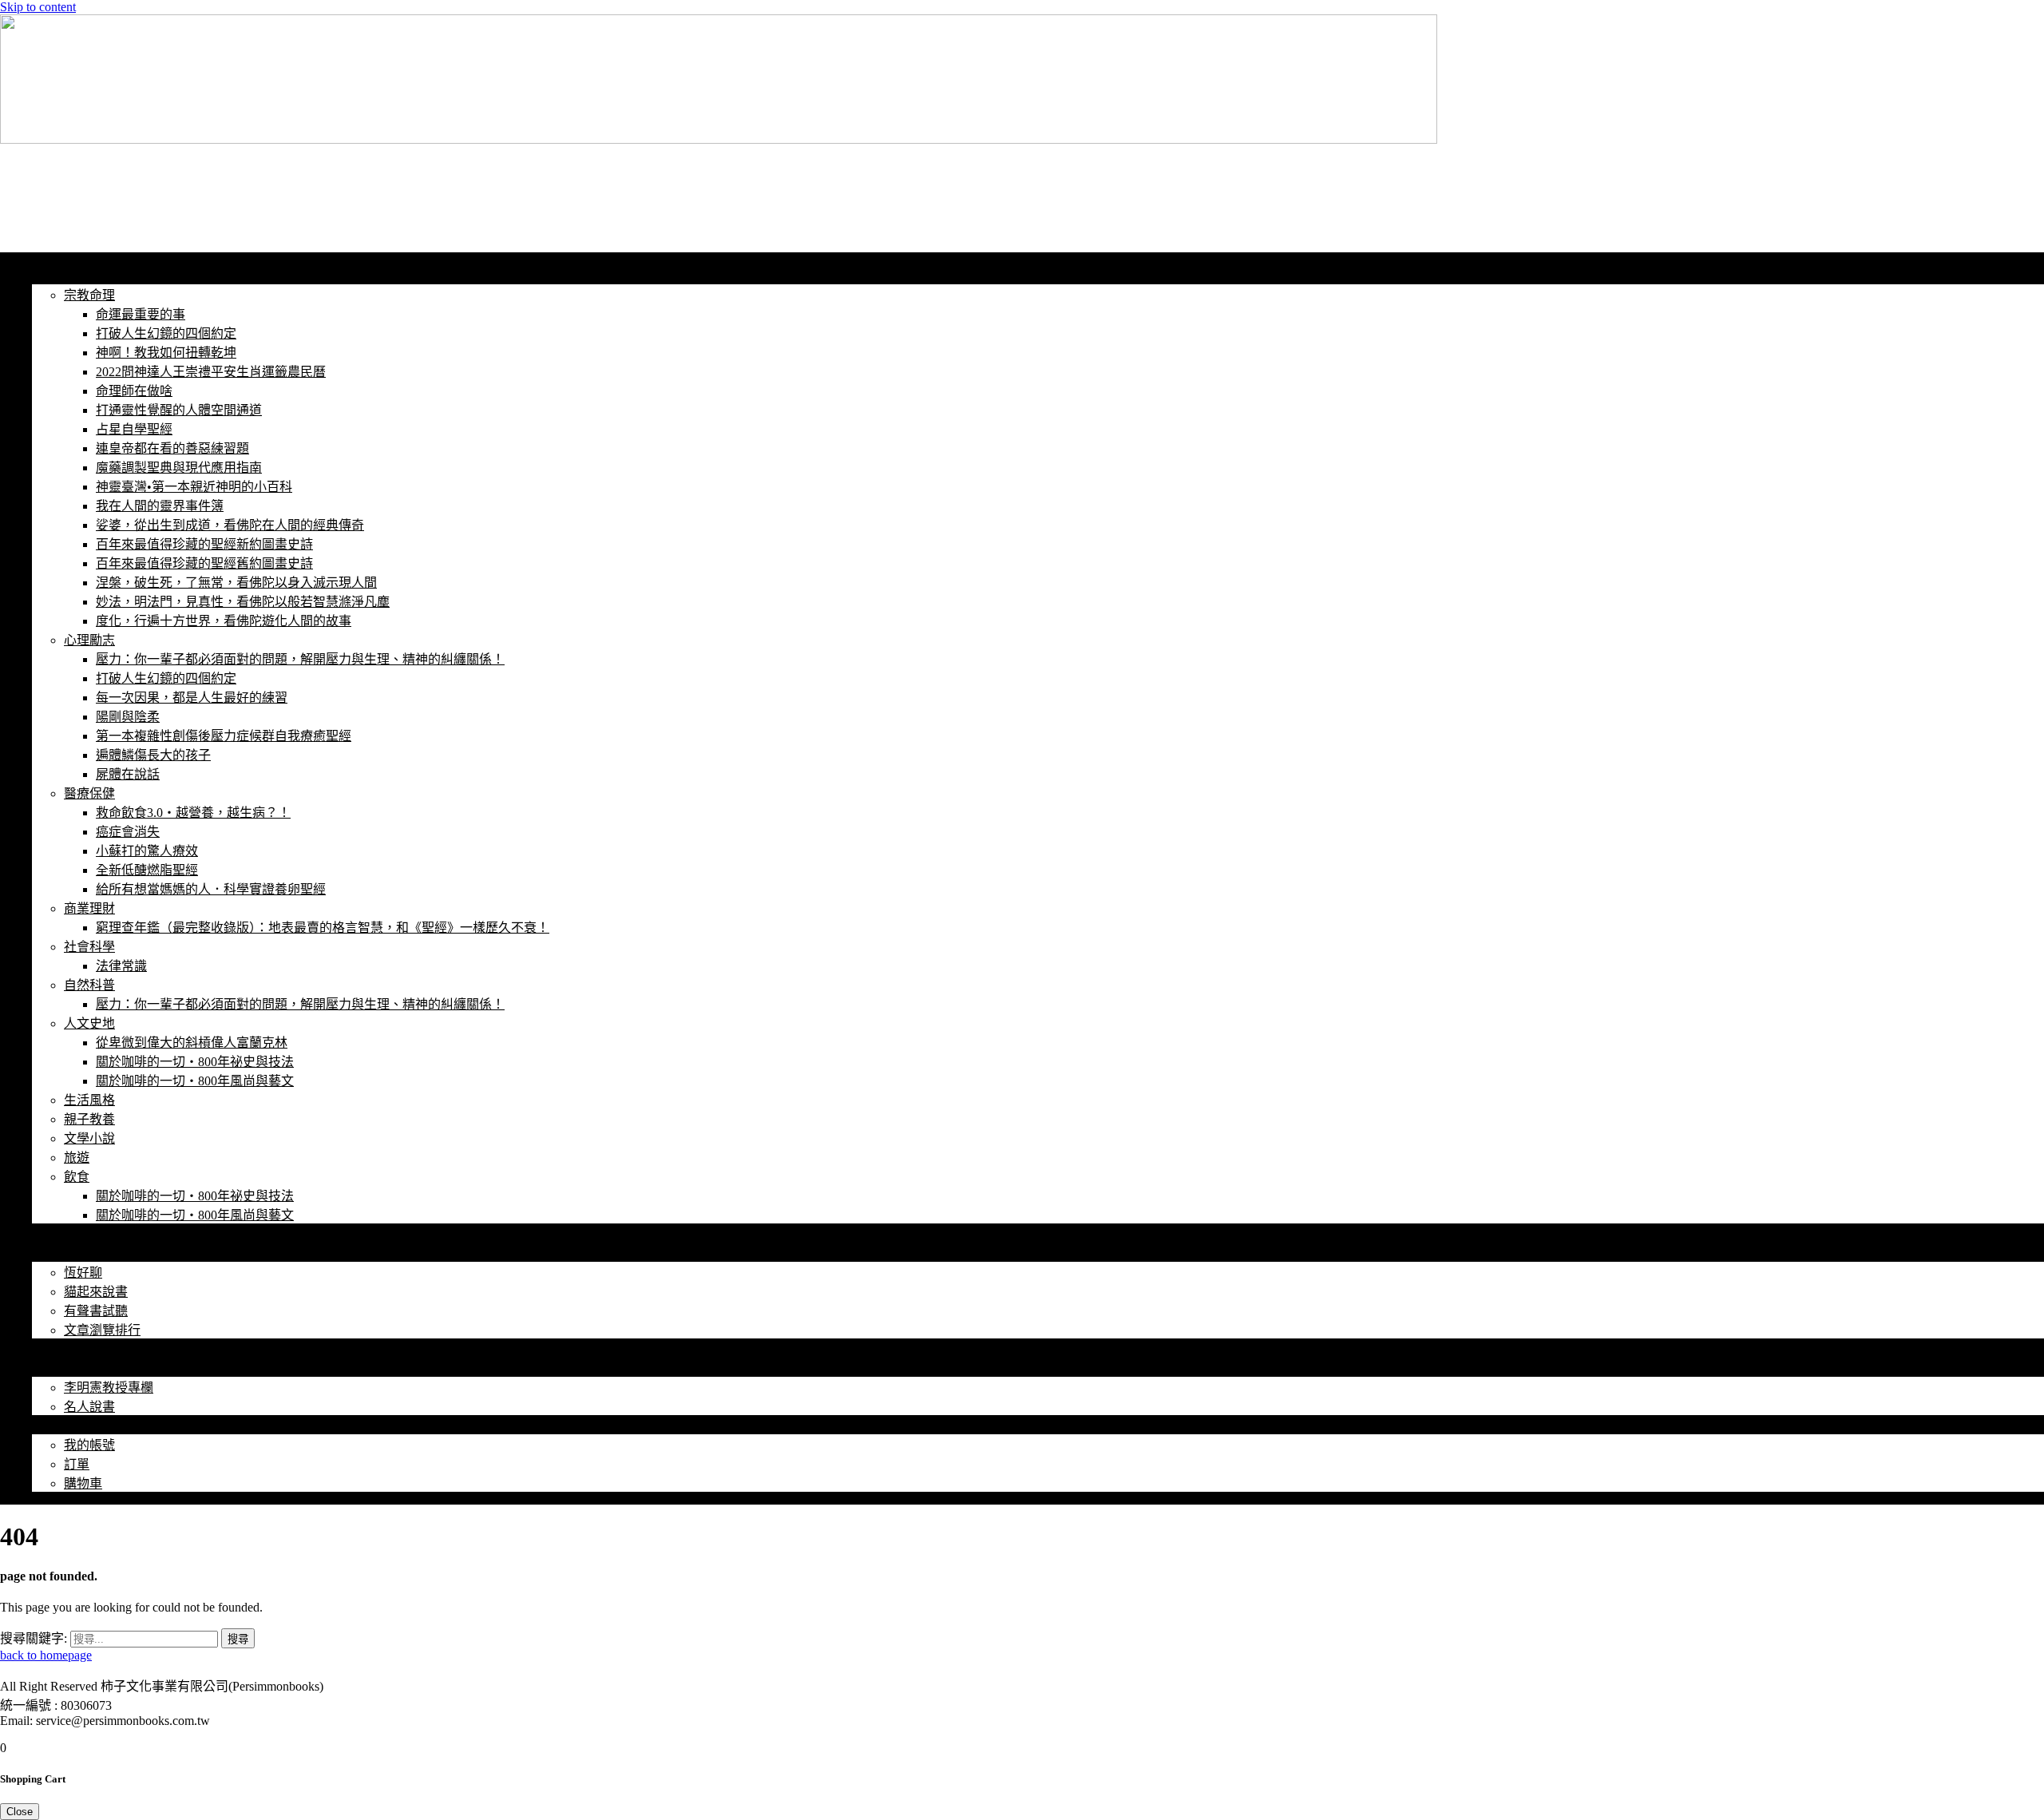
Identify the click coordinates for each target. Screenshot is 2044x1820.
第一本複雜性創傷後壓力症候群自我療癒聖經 (224, 736)
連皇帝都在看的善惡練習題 (172, 448)
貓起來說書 (96, 1292)
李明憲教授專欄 (109, 1388)
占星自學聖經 (134, 429)
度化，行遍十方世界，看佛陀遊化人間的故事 (224, 621)
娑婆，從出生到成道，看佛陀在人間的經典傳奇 (230, 525)
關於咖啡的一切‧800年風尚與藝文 (195, 1081)
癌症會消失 (128, 832)
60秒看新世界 (77, 184)
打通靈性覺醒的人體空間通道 (179, 410)
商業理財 (89, 908)
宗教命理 (89, 295)
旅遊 (77, 1158)
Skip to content (38, 7)
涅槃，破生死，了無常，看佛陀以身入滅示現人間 (236, 583)
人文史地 (89, 1023)
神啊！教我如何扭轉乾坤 (166, 353)
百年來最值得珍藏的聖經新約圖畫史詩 (204, 544)
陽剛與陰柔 (128, 717)
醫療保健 (89, 793)
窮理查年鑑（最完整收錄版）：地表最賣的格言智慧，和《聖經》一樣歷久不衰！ (323, 928)
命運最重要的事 (141, 314)
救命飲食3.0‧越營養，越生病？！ (193, 813)
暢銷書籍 (57, 1349)
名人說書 (89, 1407)
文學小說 (89, 1138)
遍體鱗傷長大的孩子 (153, 755)
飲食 (77, 1177)
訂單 (77, 1464)
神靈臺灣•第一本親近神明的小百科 (194, 487)
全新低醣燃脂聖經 (147, 870)
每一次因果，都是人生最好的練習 (192, 698)
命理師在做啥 (134, 391)
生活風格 (89, 1100)
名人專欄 (57, 1368)
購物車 (83, 1483)
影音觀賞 (57, 1253)
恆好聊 (83, 1273)
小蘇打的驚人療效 (147, 851)
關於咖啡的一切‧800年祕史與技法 (195, 1062)
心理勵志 (89, 640)
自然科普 (89, 985)
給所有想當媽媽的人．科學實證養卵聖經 (211, 889)
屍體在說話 (128, 774)
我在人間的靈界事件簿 (160, 506)
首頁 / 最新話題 (75, 276)
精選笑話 (57, 1234)
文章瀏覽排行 (102, 1330)
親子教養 (89, 1119)
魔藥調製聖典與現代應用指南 (179, 468)
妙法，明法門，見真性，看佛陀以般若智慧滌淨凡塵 (243, 602)
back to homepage (46, 1655)
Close (20, 1812)
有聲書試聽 (96, 1311)
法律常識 (121, 966)
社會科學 (89, 947)
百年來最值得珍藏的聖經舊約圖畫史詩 (204, 563)
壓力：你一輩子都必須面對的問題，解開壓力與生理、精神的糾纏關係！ (300, 659)
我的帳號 (57, 1426)
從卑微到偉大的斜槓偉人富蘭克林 (192, 1043)
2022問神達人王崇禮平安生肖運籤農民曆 (211, 372)
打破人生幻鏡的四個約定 (166, 333)
